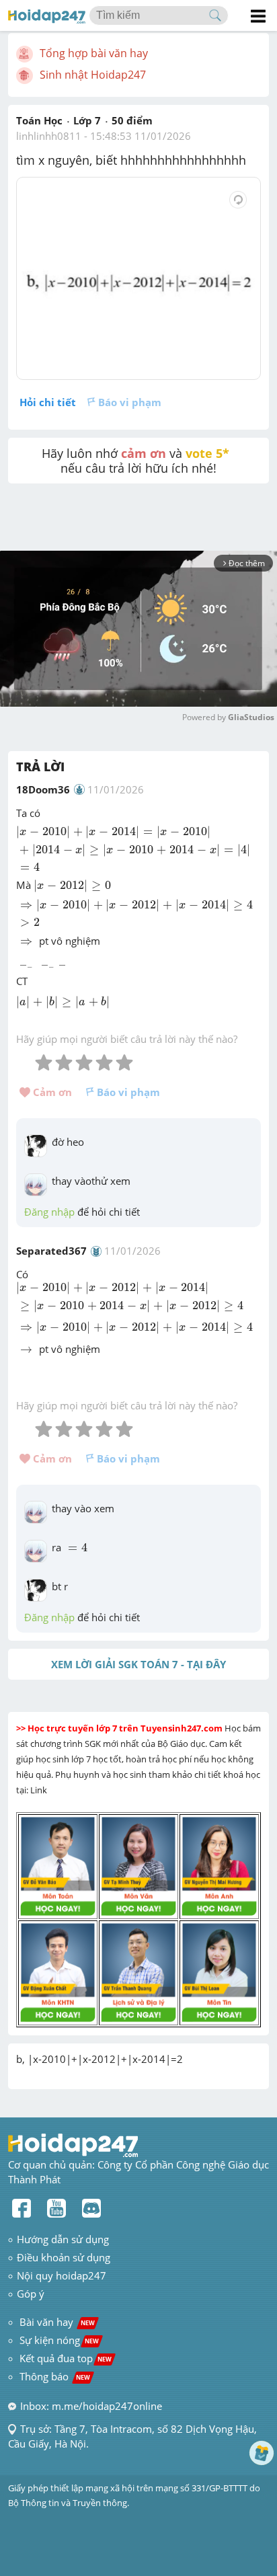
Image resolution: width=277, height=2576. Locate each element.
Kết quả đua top (66, 2358)
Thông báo (55, 2376)
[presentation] (138, 849)
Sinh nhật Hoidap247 (93, 75)
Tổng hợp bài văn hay (94, 53)
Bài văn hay (56, 2322)
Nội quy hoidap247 (62, 2275)
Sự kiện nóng (59, 2340)
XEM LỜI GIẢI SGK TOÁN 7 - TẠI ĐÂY (138, 1664)
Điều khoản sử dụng (64, 2257)
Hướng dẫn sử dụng (63, 2239)
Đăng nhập (49, 1212)
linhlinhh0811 (49, 136)
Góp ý (31, 2294)
